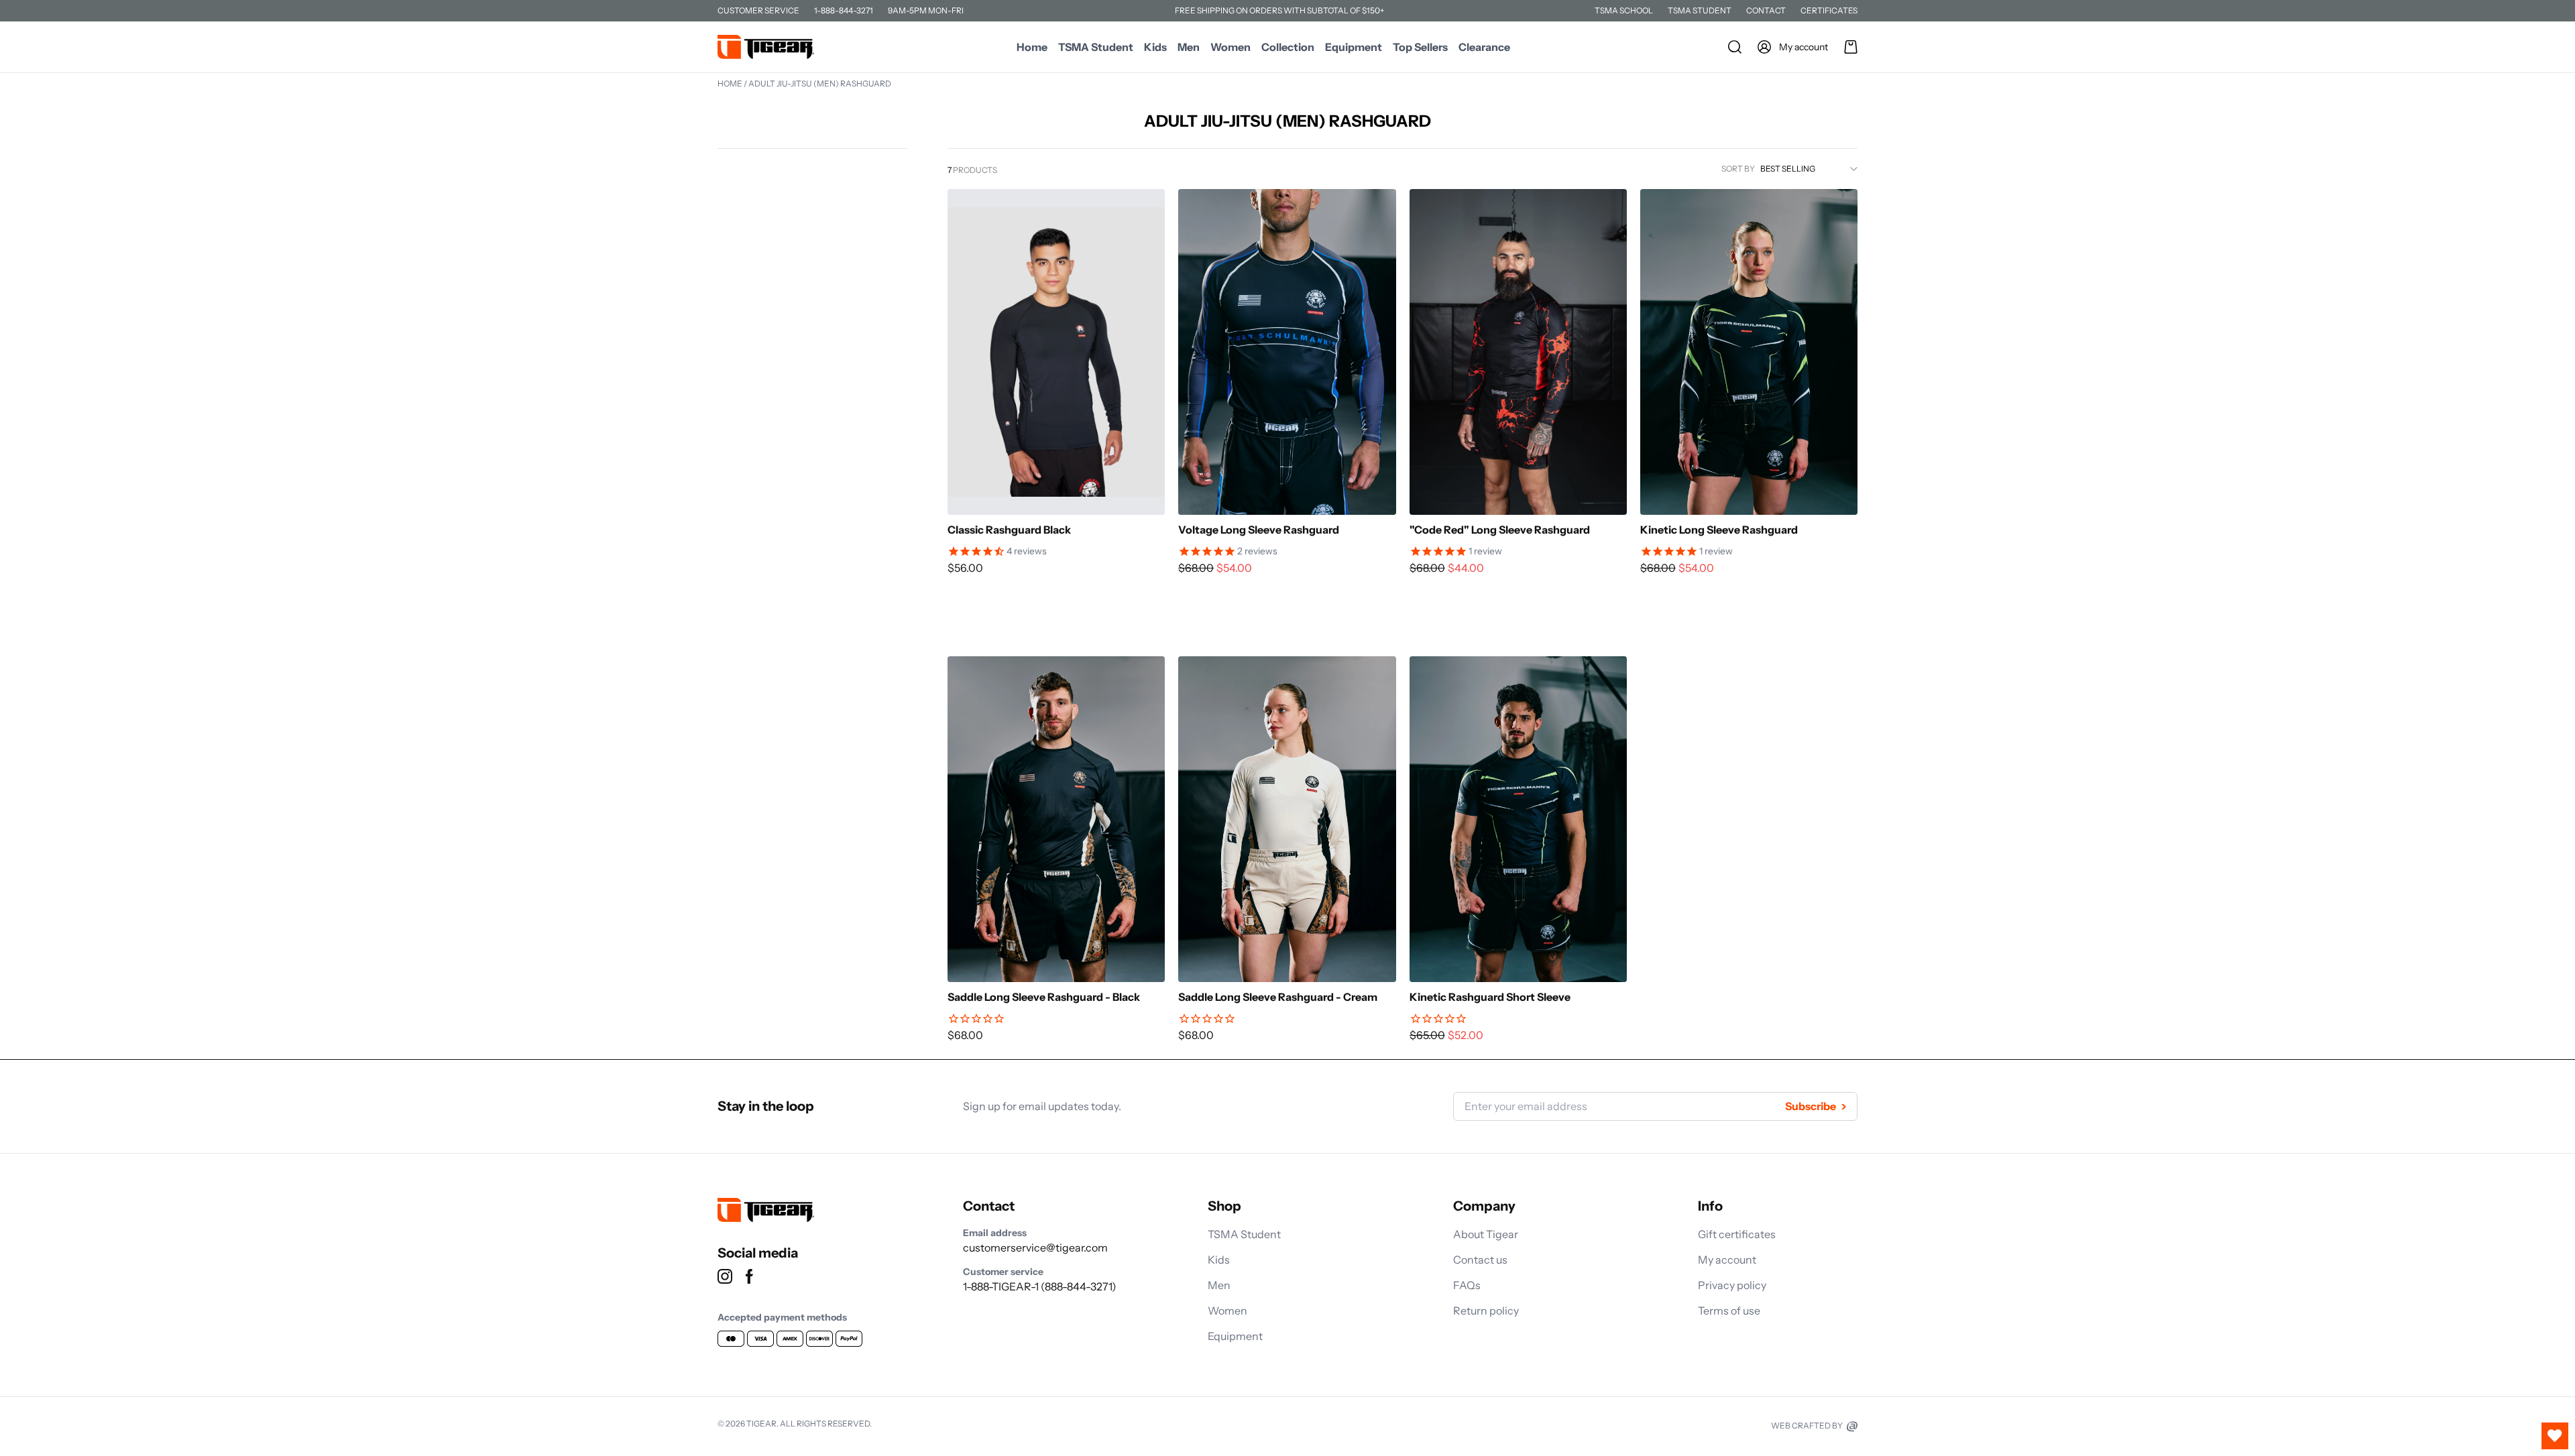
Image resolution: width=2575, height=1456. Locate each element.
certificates (1829, 10)
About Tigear (1486, 1234)
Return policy (1486, 1311)
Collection (1288, 47)
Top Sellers (1420, 47)
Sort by (1738, 169)
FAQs (1467, 1285)
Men (1189, 47)
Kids (1155, 47)
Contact (1766, 10)
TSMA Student (1700, 10)
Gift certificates (1737, 1234)
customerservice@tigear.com (1035, 1248)
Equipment (1354, 47)
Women (1231, 47)
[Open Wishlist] (2555, 1436)
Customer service (758, 10)
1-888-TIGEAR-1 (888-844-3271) (1040, 1286)
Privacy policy (1732, 1285)
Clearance (1484, 47)
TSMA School (1624, 10)
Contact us (1480, 1260)
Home (1032, 47)
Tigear (761, 1423)
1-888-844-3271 (844, 10)
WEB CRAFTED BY (1808, 1425)
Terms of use (1729, 1311)
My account (1727, 1260)
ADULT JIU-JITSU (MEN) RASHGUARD (820, 83)
